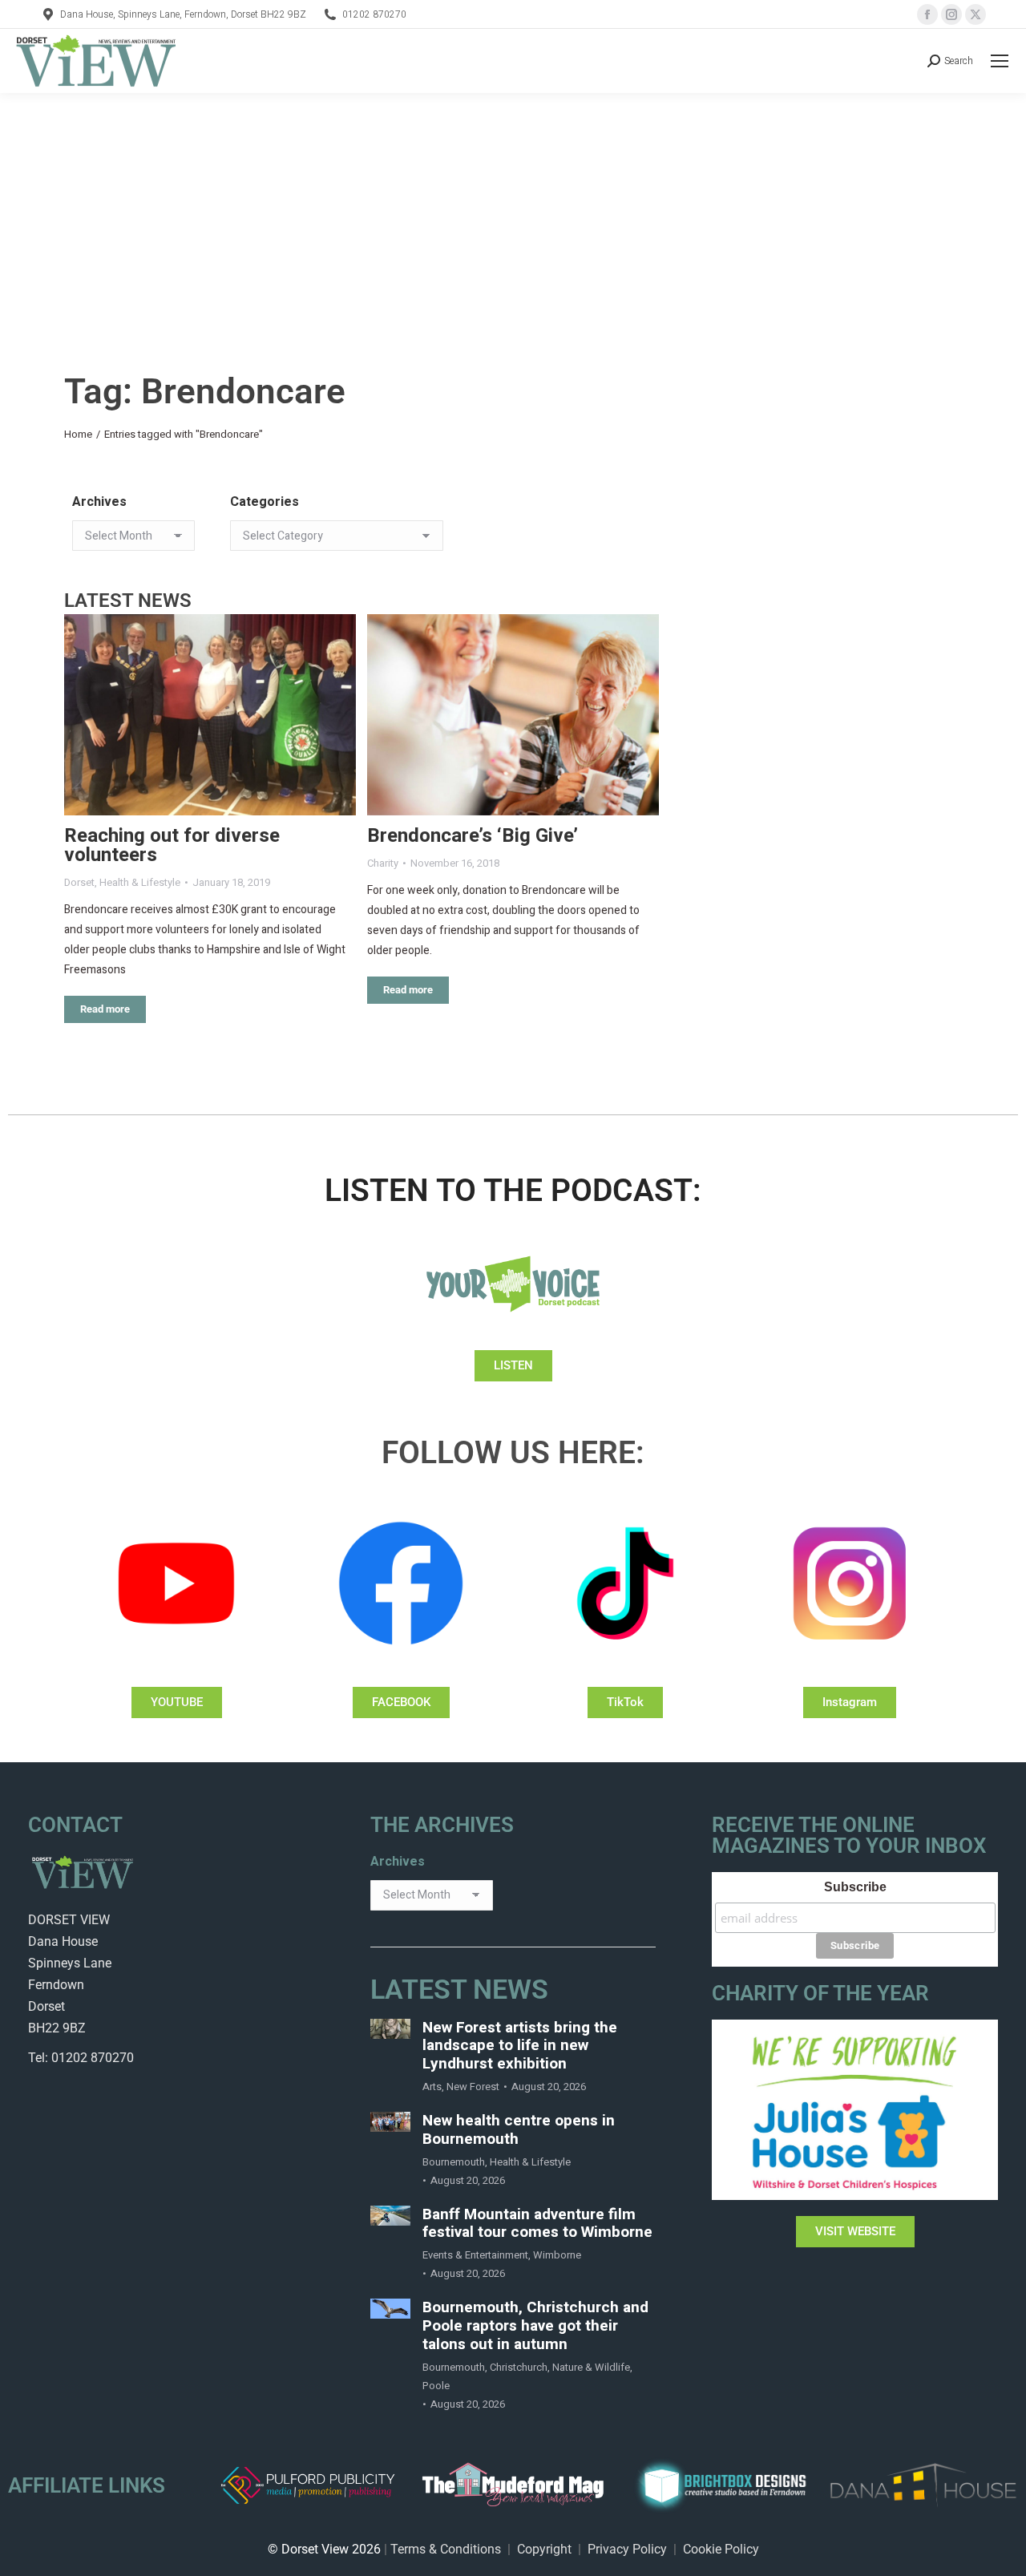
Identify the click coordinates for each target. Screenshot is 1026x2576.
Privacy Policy (627, 2549)
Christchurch (519, 2367)
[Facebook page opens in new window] (927, 14)
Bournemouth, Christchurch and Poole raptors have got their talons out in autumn (535, 2326)
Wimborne (557, 2255)
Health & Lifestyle (140, 882)
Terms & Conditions (446, 2549)
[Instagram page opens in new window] (951, 14)
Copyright (544, 2549)
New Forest (473, 2087)
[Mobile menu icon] (1000, 61)
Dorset (79, 882)
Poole (436, 2386)
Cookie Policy (721, 2549)
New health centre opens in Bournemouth (519, 2130)
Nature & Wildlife (591, 2367)
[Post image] (210, 715)
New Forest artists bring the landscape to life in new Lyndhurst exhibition (520, 2046)
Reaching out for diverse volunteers (172, 845)
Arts (432, 2087)
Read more (105, 1009)
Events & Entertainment (475, 2255)
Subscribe (855, 1887)
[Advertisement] (513, 213)
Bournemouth (454, 2162)
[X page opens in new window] (976, 14)
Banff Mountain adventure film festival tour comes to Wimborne (537, 2224)
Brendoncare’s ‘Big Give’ (473, 836)
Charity (383, 863)
